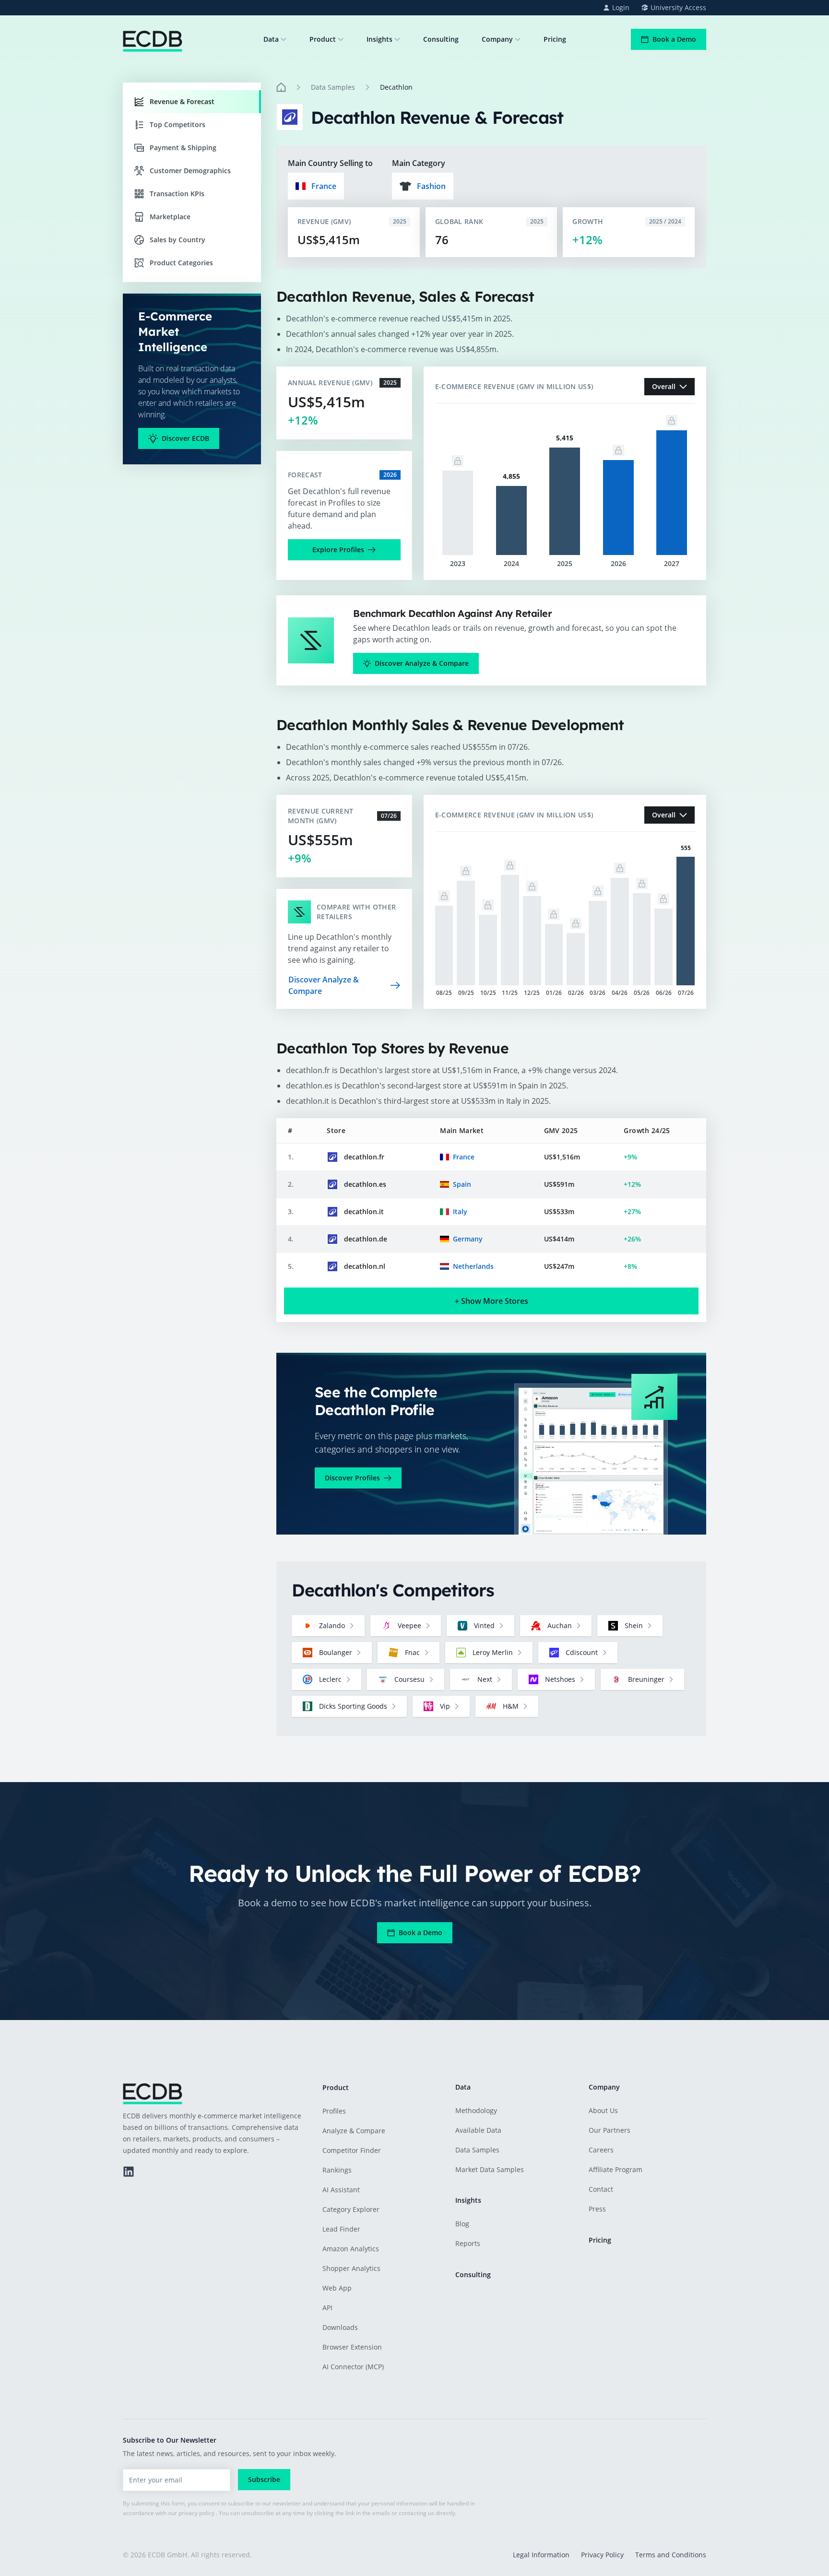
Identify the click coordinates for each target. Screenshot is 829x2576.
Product (323, 39)
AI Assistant (341, 2190)
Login (621, 7)
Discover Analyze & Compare (422, 663)
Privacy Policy (602, 2555)
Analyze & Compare (354, 2131)
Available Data (478, 2130)
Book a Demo (674, 39)
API (327, 2308)
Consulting (441, 39)
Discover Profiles (352, 1478)
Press (597, 2209)
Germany (468, 1239)
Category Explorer (351, 2209)
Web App (337, 2288)
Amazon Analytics (351, 2249)
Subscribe (264, 2479)
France (464, 1157)
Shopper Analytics (351, 2268)
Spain (462, 1184)
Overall (664, 386)
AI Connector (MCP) (353, 2367)
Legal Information (541, 2555)
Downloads (340, 2327)
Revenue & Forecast (182, 101)
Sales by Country (178, 240)
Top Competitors (178, 124)
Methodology (476, 2110)
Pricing (555, 39)
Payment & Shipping (183, 148)
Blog (462, 2224)
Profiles (334, 2111)
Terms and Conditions (671, 2555)
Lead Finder (341, 2229)
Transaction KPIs (177, 194)
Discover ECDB (185, 438)
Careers (601, 2150)
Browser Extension (352, 2347)
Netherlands (473, 1266)
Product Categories (181, 263)
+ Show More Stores (491, 1301)
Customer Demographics (190, 171)
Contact (601, 2189)
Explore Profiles (338, 549)
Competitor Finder (352, 2150)
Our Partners (610, 2130)
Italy (460, 1211)
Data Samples (333, 87)
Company (497, 39)
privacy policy (196, 2513)
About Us (603, 2110)
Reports (468, 2243)
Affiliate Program (616, 2169)
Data (271, 39)
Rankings (337, 2170)
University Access (678, 7)
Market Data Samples (490, 2169)
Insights (379, 39)
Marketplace (170, 217)
